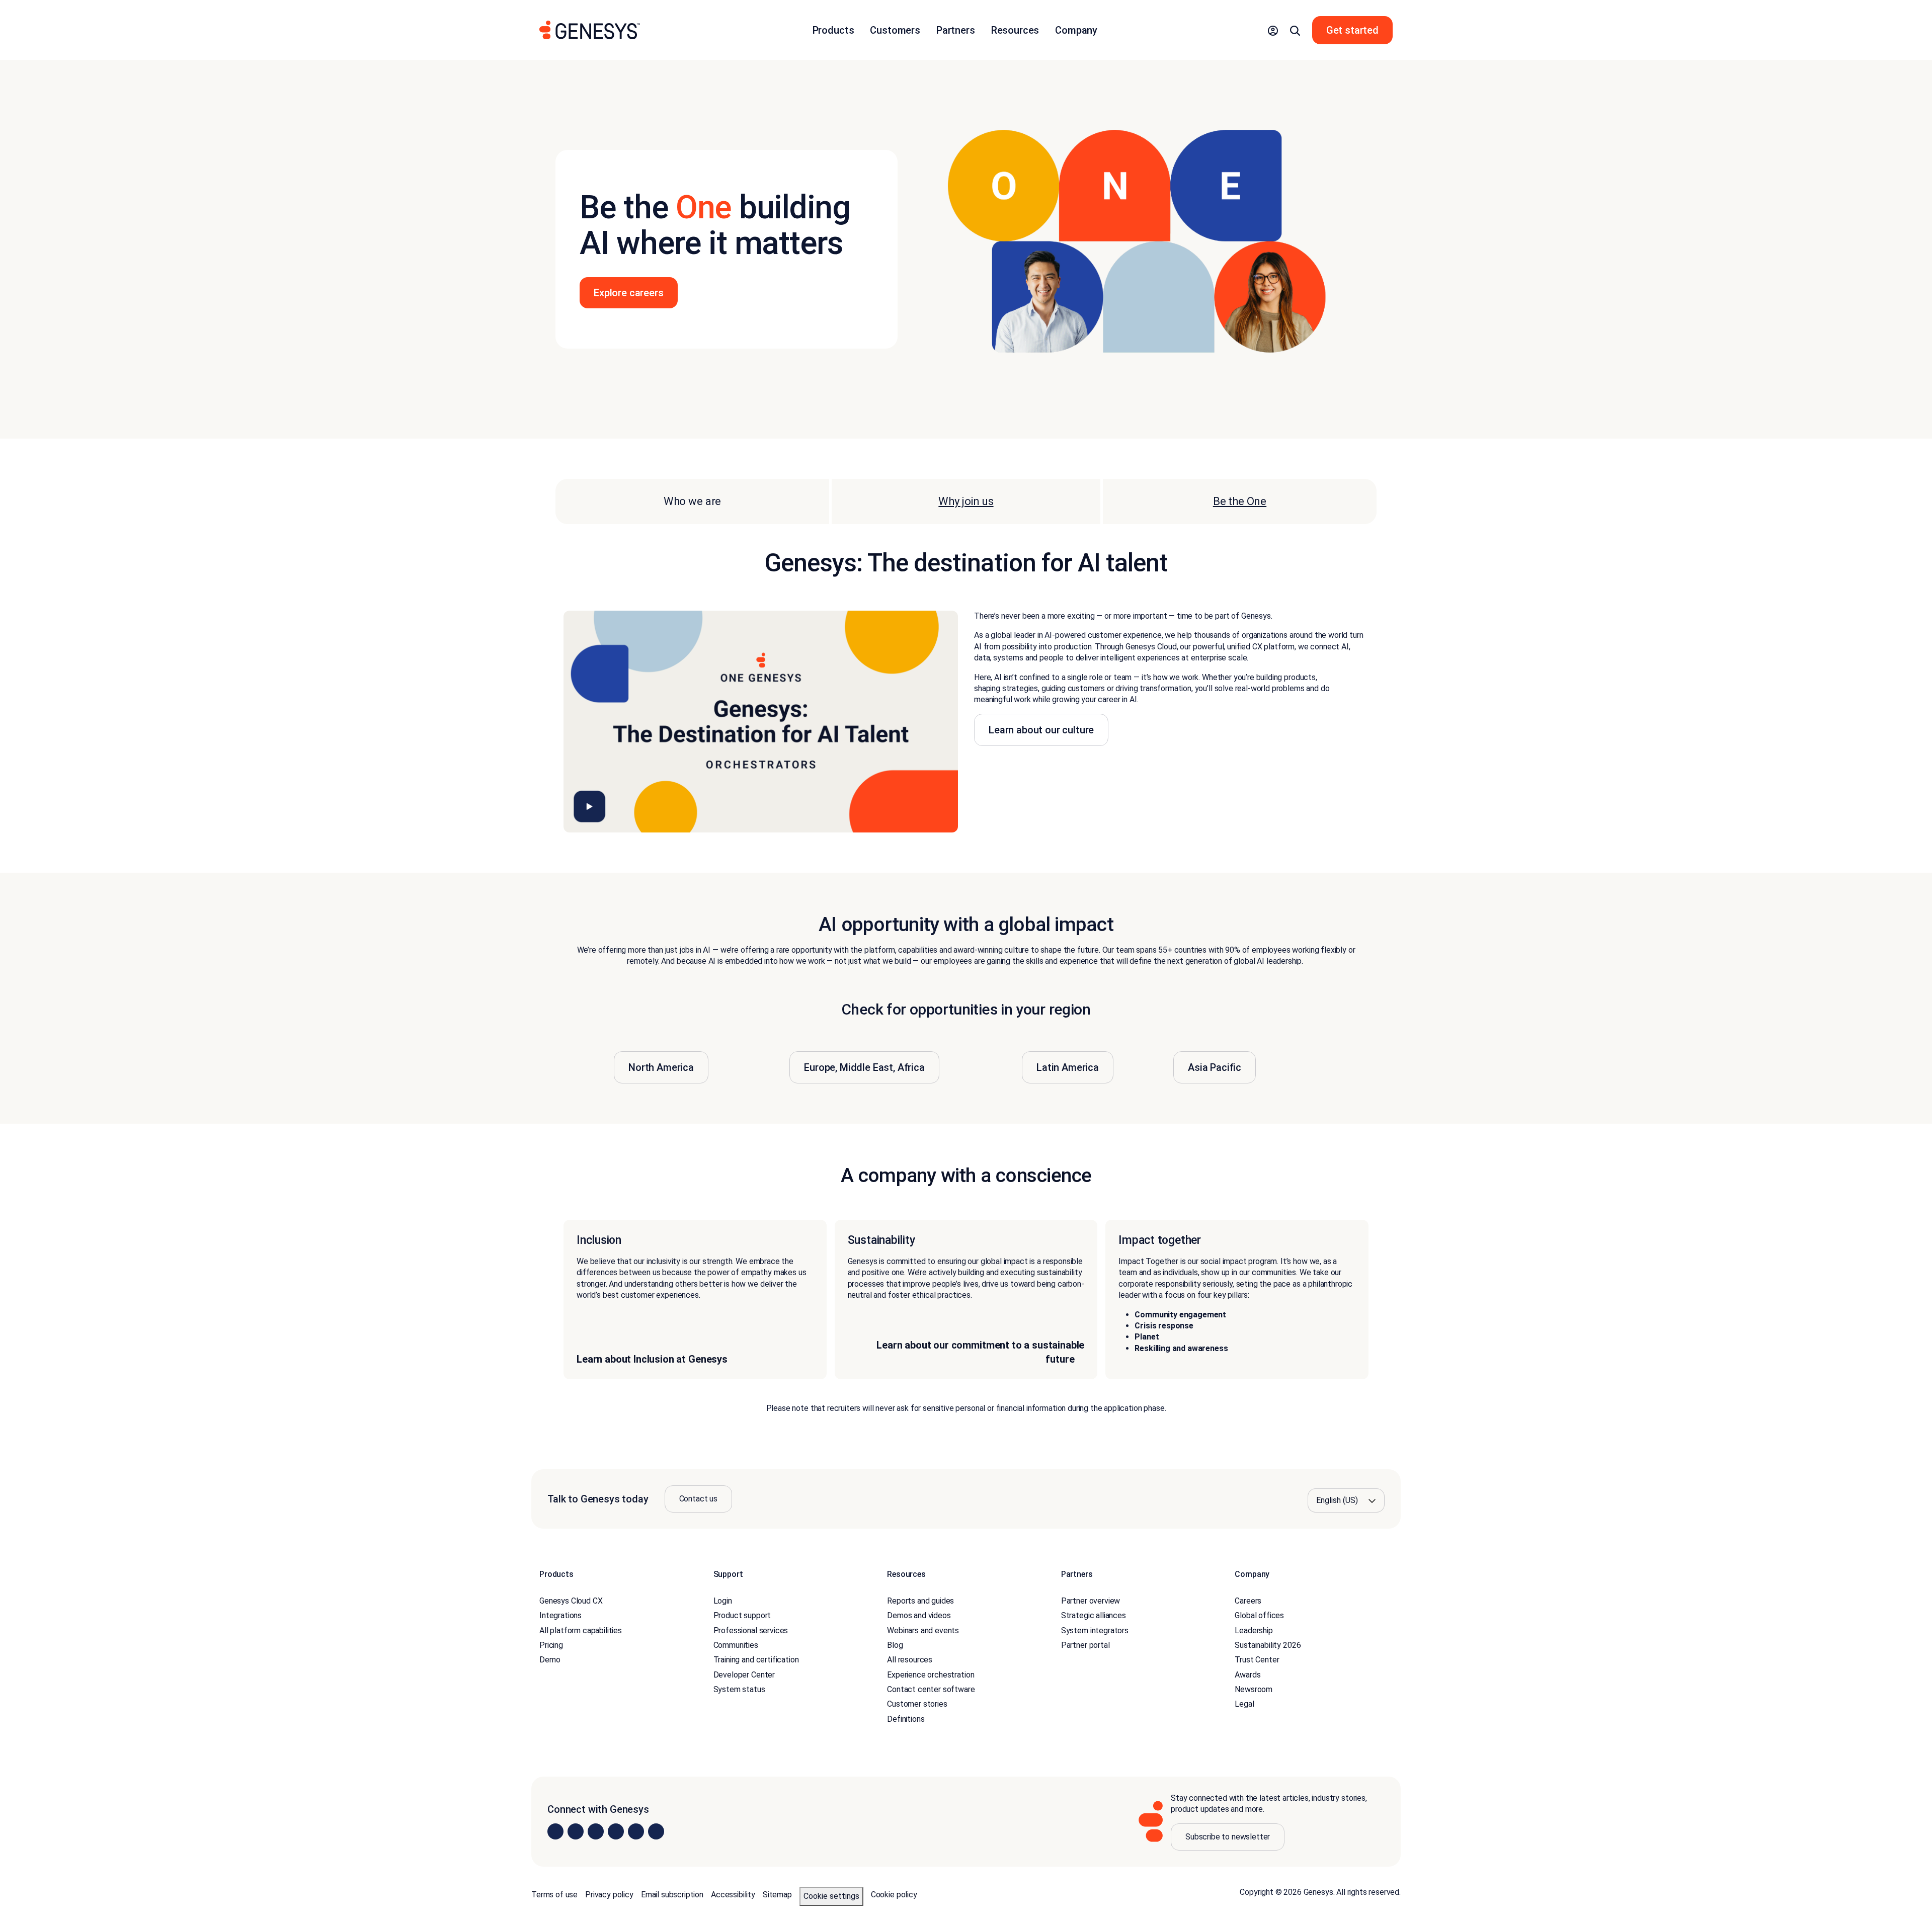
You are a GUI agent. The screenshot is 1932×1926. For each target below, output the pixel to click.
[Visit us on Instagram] (576, 1832)
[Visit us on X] (596, 1832)
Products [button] (833, 30)
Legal (1244, 1704)
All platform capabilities (581, 1630)
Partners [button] (956, 30)
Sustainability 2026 (1268, 1645)
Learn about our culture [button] (1041, 730)
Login (723, 1601)
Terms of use (554, 1895)
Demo (550, 1660)
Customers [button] (895, 30)
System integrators (1095, 1630)
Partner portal (1085, 1645)
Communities (736, 1645)
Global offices (1259, 1615)
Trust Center (1257, 1660)
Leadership (1254, 1630)
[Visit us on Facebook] (616, 1832)
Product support (742, 1615)
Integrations (560, 1615)
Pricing (551, 1645)
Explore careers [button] (629, 293)
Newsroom (1254, 1689)
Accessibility (733, 1895)
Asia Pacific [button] (1215, 1067)
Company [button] (1076, 30)
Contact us (698, 1499)
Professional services (751, 1630)
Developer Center (744, 1675)
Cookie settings (831, 1896)
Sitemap (777, 1895)
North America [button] (661, 1067)
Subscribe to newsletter (1228, 1837)
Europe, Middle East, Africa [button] (864, 1067)
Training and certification (756, 1660)
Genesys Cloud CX (571, 1601)
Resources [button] (1015, 30)
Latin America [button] (1068, 1067)
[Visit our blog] (656, 1832)
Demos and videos (919, 1615)
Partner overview (1091, 1601)
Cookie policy (894, 1895)
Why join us (966, 501)
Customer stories (917, 1704)
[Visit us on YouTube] (636, 1832)
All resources (910, 1660)
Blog (895, 1645)
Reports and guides (920, 1601)
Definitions (906, 1719)
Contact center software (931, 1689)
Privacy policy (609, 1895)
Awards (1247, 1675)
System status (739, 1689)
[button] (1273, 30)
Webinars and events (923, 1630)
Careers (1248, 1601)
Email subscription (672, 1895)
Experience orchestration (931, 1675)
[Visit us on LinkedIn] (555, 1832)
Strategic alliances (1094, 1615)
